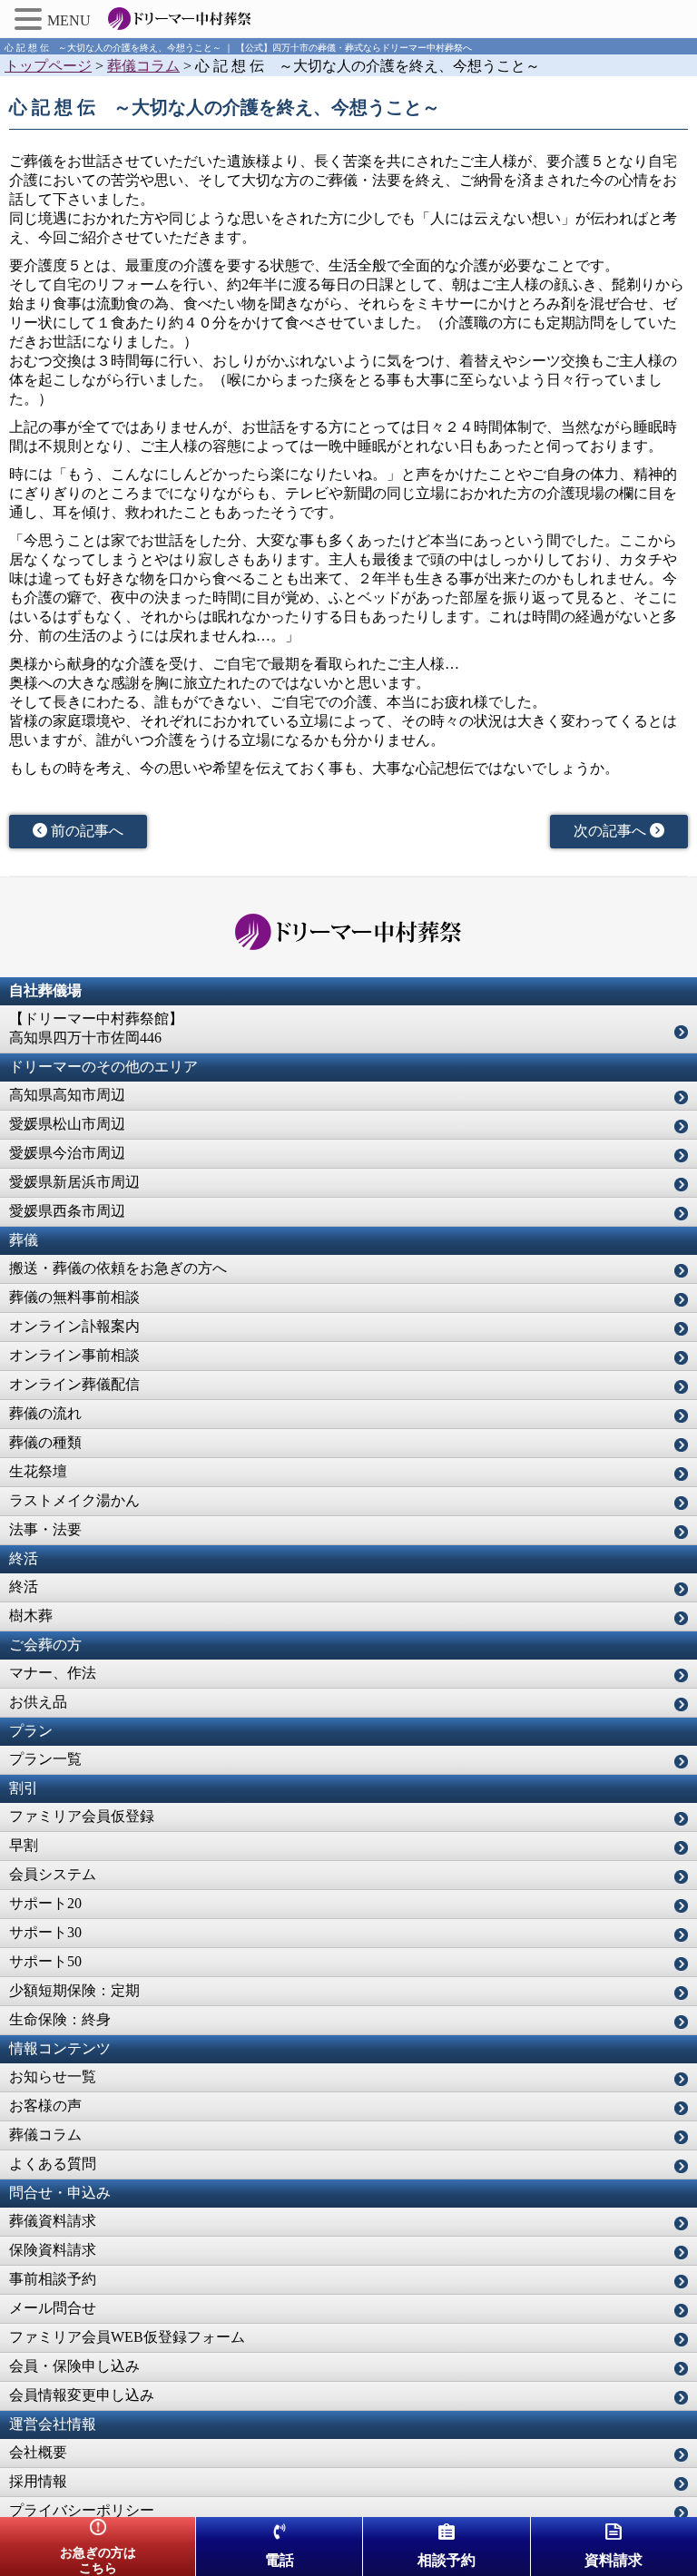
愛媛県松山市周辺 (67, 1124)
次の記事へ (612, 831)
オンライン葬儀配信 (74, 1384)
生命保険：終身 (60, 2019)
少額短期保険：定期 (74, 1990)
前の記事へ (85, 831)
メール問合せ (53, 2308)
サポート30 (45, 1932)
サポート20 (45, 1903)
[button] (31, 19)
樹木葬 (31, 1616)
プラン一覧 (45, 1759)
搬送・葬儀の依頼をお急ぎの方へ (118, 1268)
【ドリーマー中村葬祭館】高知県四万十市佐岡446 (96, 1028)
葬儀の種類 (45, 1442)
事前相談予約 (53, 2279)
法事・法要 (45, 1529)
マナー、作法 (53, 1673)
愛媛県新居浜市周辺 (74, 1182)
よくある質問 (53, 2164)
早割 (24, 1845)
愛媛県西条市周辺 (67, 1211)
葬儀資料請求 (53, 2221)
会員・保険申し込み (74, 2366)
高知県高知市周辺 (67, 1095)
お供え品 (38, 1702)
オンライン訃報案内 (74, 1326)
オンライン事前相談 (74, 1355)
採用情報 (38, 2481)
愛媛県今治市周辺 (67, 1153)
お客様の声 (45, 2106)
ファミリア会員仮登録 (82, 1816)
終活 (24, 1587)
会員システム (53, 1874)
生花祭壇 (38, 1471)
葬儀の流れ (45, 1413)
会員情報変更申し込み (82, 2395)
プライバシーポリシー (82, 2510)
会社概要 (38, 2452)
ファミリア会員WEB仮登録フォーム (127, 2337)
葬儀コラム (45, 2135)
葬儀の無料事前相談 (74, 1297)
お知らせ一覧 (53, 2076)
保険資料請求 (53, 2250)
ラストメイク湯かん (74, 1500)
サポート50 (45, 1961)
